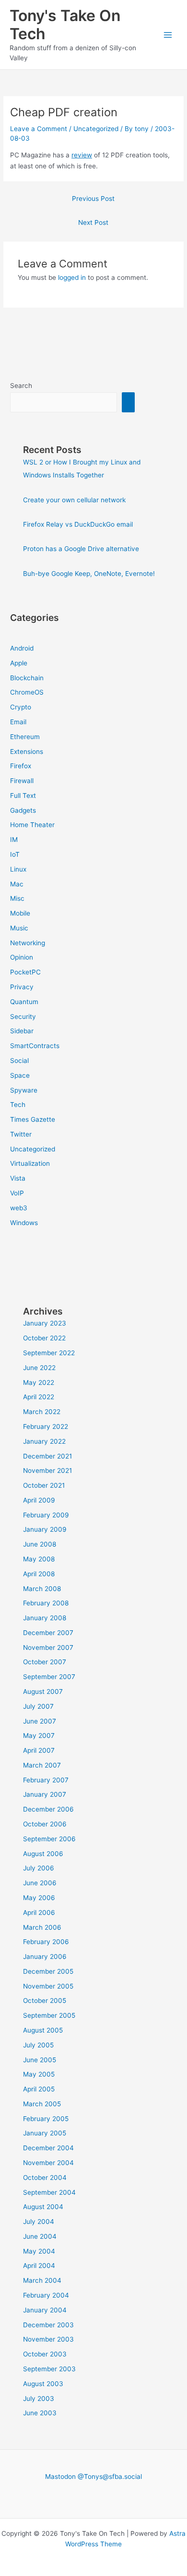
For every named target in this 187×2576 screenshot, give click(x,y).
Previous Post (93, 199)
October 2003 (45, 2354)
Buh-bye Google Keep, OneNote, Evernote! (89, 574)
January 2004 (45, 2310)
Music (19, 928)
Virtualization (30, 1163)
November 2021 (47, 1470)
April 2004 (39, 2266)
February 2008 (46, 1603)
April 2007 (39, 1750)
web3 (19, 1208)
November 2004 (48, 2163)
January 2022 (44, 1441)
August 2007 (43, 1692)
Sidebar (22, 1031)
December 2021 (47, 1456)
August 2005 (43, 2030)
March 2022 (42, 1412)
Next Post (93, 222)
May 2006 (39, 1898)
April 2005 (39, 2089)
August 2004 (43, 2207)
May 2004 (39, 2251)
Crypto (21, 707)
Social (19, 1061)
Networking (28, 943)
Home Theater (32, 825)
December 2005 (48, 1971)
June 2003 (40, 2413)
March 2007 (42, 1765)
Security (23, 1017)
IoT (15, 854)
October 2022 (44, 1338)
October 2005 (45, 2001)
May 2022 (39, 1382)
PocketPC (25, 972)
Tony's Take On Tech (65, 25)
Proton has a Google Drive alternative (81, 549)
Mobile (20, 913)
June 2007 (40, 1721)
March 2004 (42, 2280)
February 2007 (46, 1780)
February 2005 (46, 2119)
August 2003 (43, 2384)
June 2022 (39, 1368)
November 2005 (48, 1986)
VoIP (17, 1193)
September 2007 (49, 1677)
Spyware (24, 1090)
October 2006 (45, 1824)
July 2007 (38, 1706)
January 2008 (45, 1618)
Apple (19, 663)
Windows (24, 1223)
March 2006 (42, 1927)
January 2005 (45, 2133)
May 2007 (39, 1736)
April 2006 (39, 1913)
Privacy (22, 987)
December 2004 (48, 2148)
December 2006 (48, 1809)
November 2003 (48, 2339)
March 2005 (42, 2104)
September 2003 (49, 2369)
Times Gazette (33, 1119)
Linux (18, 869)
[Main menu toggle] (168, 35)
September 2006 (49, 1839)
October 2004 (45, 2178)
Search (21, 386)
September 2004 (49, 2192)
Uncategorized (96, 129)
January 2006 (45, 1957)
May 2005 (39, 2074)
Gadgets (23, 810)
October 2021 (44, 1485)
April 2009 (39, 1500)
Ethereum (25, 737)
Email (18, 722)
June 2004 (40, 2236)
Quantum (24, 1002)
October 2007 (45, 1662)
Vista (18, 1178)
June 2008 (40, 1544)
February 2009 (46, 1515)
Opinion (22, 957)
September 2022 (49, 1353)
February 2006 (46, 1942)
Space (20, 1075)
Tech (18, 1105)
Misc (17, 898)
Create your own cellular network (74, 500)
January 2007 (45, 1794)
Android (22, 648)
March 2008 (42, 1589)
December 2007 (48, 1633)
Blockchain (27, 678)
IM (14, 840)
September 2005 (49, 2015)
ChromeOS (27, 692)
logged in (72, 277)
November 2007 (48, 1647)
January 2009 (45, 1529)
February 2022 (46, 1426)
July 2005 (38, 2045)
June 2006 (40, 1883)
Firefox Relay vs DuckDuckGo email (78, 524)
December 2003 (48, 2325)
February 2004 (46, 2295)
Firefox (21, 766)
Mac (17, 884)
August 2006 (43, 1854)
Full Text (23, 796)
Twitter (21, 1134)
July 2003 (39, 2399)
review (82, 155)
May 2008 (39, 1559)
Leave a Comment (39, 129)
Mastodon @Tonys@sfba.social (93, 2476)
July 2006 (39, 1868)
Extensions (27, 752)
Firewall (22, 781)
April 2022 (39, 1397)
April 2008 (39, 1574)
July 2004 (39, 2222)
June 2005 (40, 2060)
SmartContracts (35, 1046)
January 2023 (45, 1323)
